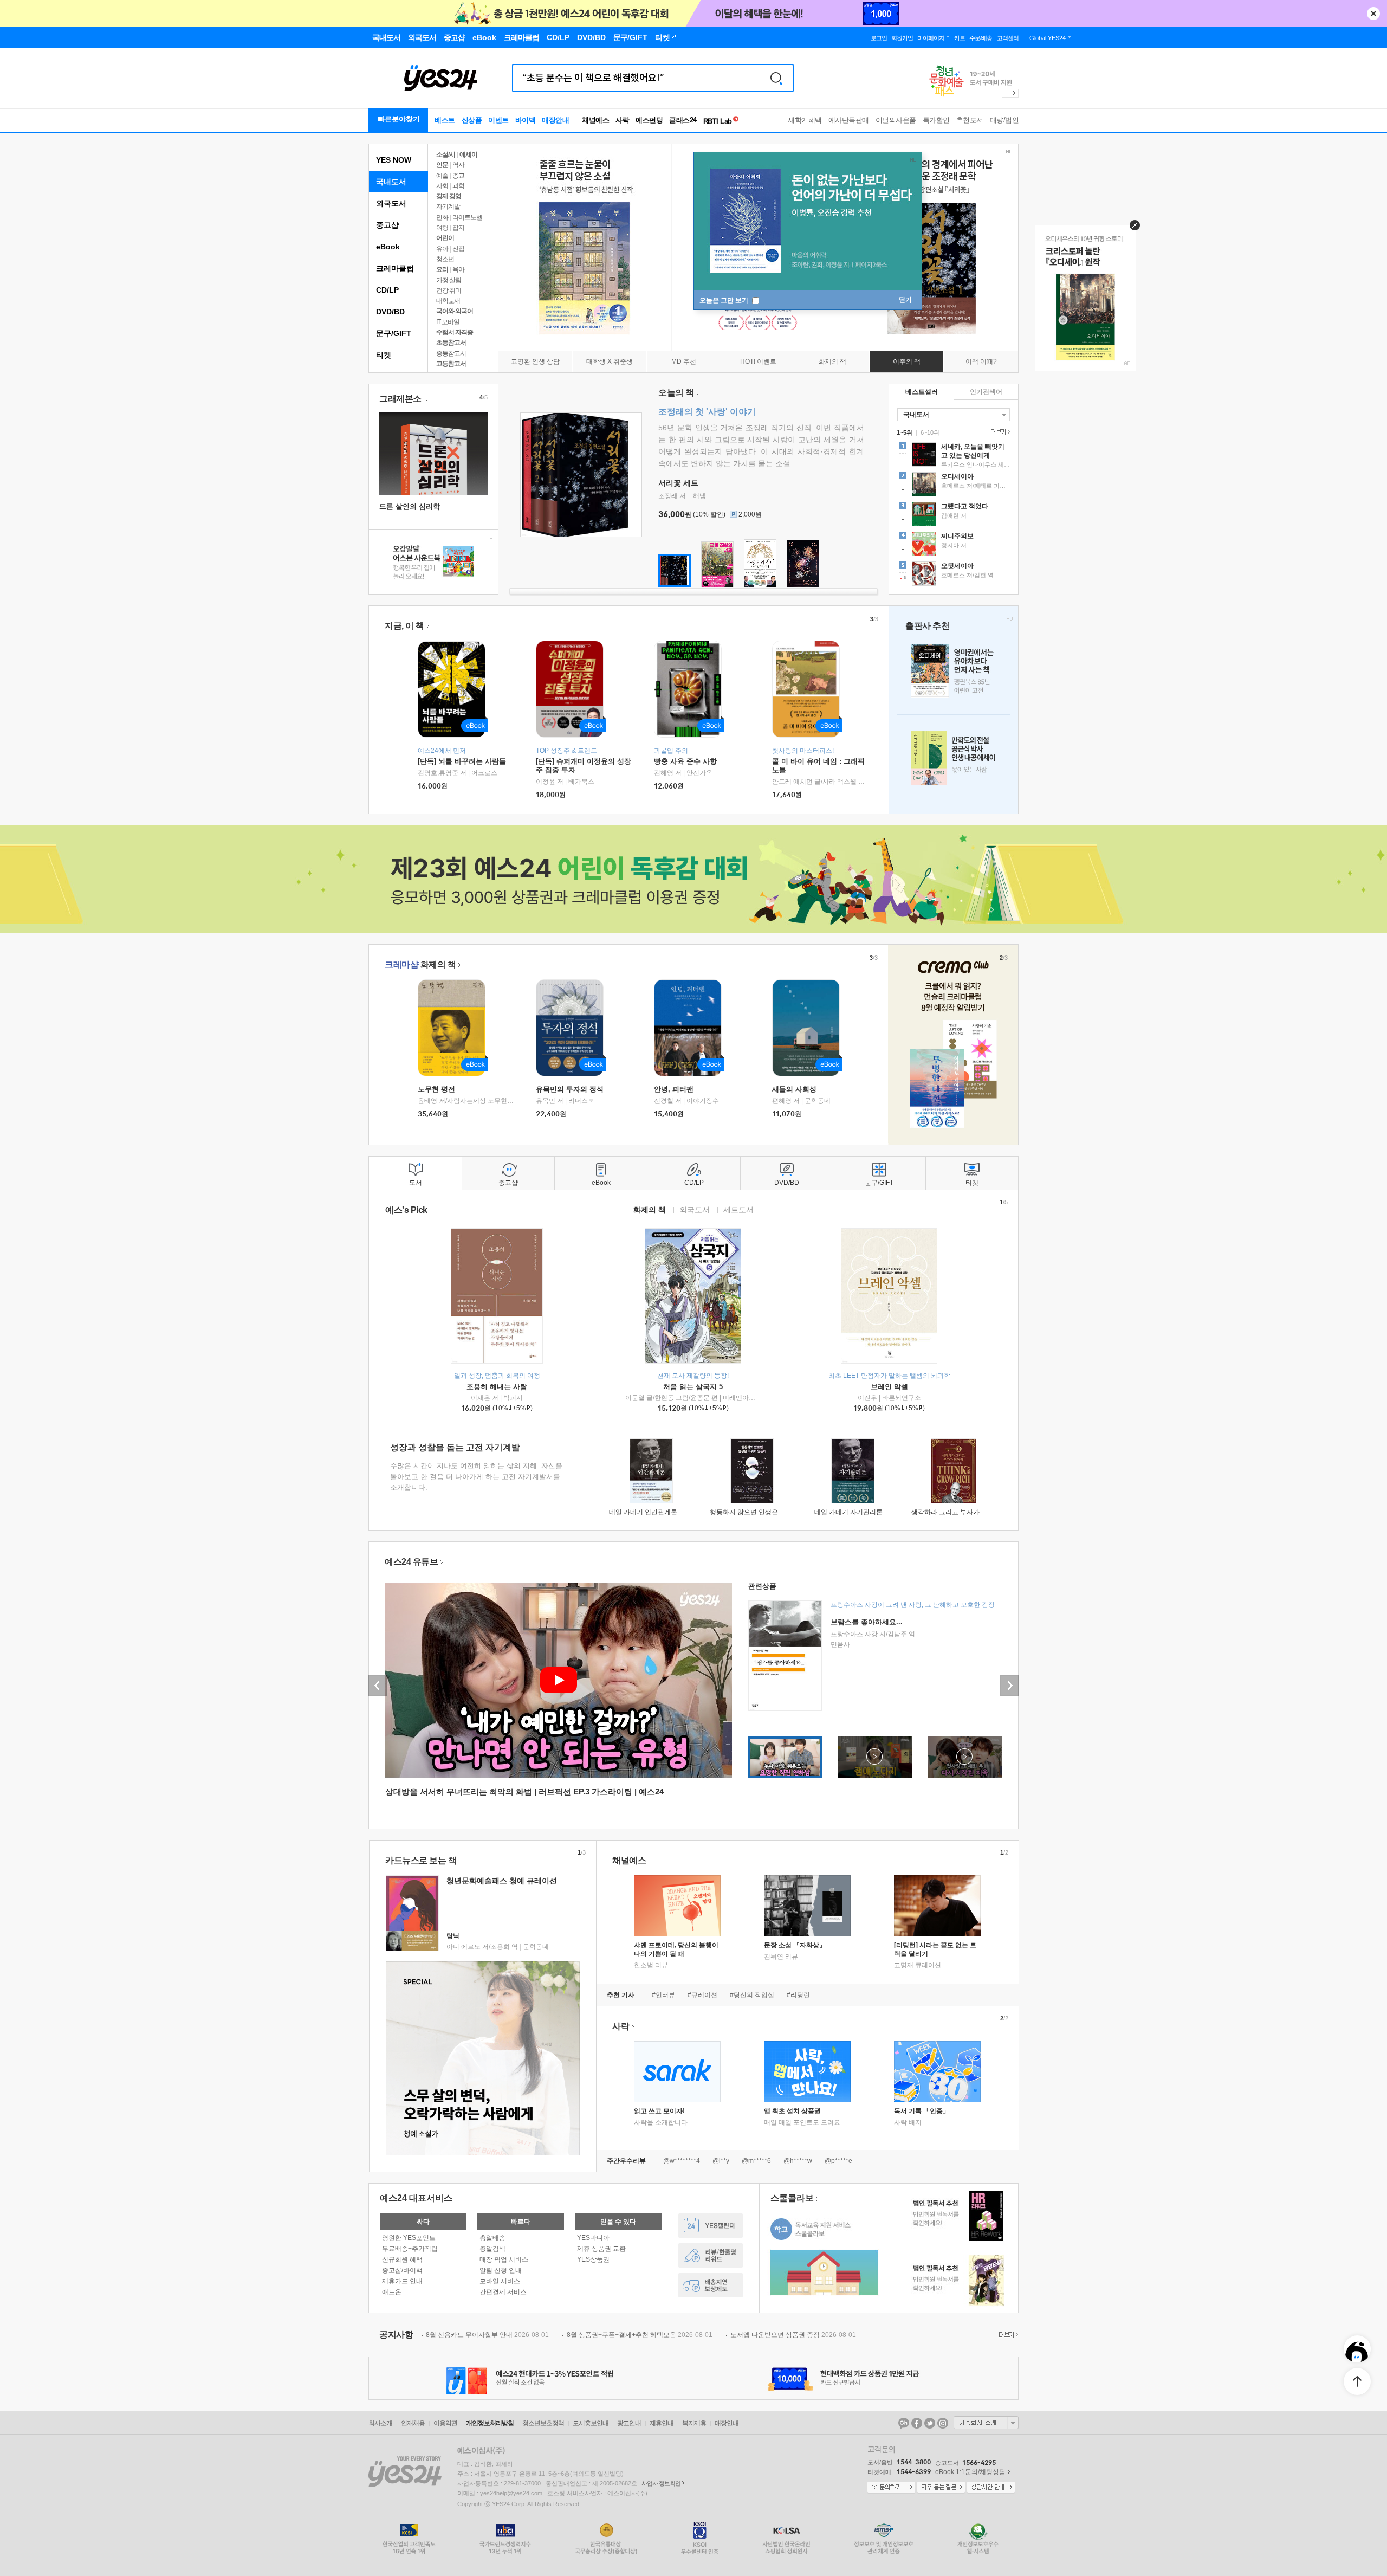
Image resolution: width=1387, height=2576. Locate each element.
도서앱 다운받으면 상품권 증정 (793, 2335)
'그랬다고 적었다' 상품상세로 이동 (954, 515)
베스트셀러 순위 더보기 (999, 432)
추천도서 (970, 120)
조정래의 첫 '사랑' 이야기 (707, 412)
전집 (458, 249)
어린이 (445, 238)
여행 (442, 228)
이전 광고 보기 (1006, 93)
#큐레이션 (702, 1995)
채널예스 (629, 1860)
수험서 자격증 (455, 332)
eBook (388, 247)
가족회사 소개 (986, 2423)
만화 (442, 217)
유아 (442, 249)
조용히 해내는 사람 (497, 1387)
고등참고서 (451, 364)
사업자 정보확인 (661, 2483)
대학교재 (448, 301)
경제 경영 (449, 196)
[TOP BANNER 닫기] (1373, 14)
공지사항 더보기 (1007, 2335)
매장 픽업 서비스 (504, 2259)
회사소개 (380, 2423)
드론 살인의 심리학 (410, 506)
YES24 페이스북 (917, 2423)
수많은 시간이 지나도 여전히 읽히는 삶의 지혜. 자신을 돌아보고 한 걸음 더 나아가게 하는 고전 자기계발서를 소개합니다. (476, 1477)
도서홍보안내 (591, 2423)
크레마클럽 (395, 268)
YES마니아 (593, 2238)
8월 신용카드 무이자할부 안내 (487, 2335)
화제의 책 (420, 964)
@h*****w (798, 2161)
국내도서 (391, 182)
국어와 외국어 (455, 311)
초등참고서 (451, 343)
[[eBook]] (455, 1028)
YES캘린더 (711, 2226)
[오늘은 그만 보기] (1132, 228)
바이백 (526, 120)
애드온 (392, 2292)
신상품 (472, 120)
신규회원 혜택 (402, 2259)
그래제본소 (401, 399)
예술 (442, 176)
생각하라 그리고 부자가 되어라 (956, 1512)
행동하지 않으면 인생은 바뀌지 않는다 (765, 1512)
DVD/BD (390, 312)
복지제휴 (694, 2423)
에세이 (468, 154)
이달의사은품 (896, 120)
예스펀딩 (649, 120)
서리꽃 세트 (678, 483)
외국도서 (391, 203)
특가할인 (936, 120)
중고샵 (387, 225)
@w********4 (682, 2161)
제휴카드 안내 (402, 2281)
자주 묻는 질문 (941, 2488)
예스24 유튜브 (411, 1562)
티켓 (384, 355)
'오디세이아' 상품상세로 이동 (954, 486)
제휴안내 (662, 2423)
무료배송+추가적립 (410, 2249)
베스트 (445, 120)
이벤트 (498, 120)
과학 (458, 186)
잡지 (458, 228)
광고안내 (629, 2423)
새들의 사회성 (794, 1089)
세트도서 (738, 1209)
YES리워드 (711, 2255)
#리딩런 (798, 1995)
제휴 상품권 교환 (601, 2249)
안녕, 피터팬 (674, 1089)
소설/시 (446, 154)
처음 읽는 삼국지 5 (693, 1387)
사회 (442, 186)
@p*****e (838, 2161)
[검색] (776, 78)
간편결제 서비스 (503, 2292)
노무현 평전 (436, 1089)
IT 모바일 (448, 322)
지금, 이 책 (404, 626)
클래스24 (683, 120)
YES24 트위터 (930, 2423)
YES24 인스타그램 (943, 2423)
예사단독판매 (849, 120)
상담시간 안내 (991, 2488)
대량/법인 (1004, 120)
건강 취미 (449, 290)
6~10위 (930, 432)
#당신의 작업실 (752, 1995)
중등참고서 (451, 353)
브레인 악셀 (889, 1387)
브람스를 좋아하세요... (867, 1622)
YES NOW (394, 160)
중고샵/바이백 (402, 2270)
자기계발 (448, 206)
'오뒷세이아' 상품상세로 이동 (954, 575)
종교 (458, 176)
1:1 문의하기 (891, 2488)
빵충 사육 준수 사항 (685, 761)
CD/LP (387, 290)
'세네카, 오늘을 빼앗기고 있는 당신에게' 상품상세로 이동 (954, 456)
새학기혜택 (805, 120)
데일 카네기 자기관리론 (848, 1512)
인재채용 (413, 2423)
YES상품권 (593, 2259)
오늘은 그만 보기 (725, 300)
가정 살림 (449, 280)
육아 (458, 269)
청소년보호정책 (543, 2423)
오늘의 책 (676, 393)
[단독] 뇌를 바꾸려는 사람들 (462, 761)
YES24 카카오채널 (904, 2423)
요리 (442, 269)
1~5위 (905, 432)
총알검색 (492, 2249)
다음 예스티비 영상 (1009, 1686)
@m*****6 (756, 2161)
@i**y (721, 2161)
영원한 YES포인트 (409, 2238)
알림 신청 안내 (501, 2270)
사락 (622, 120)
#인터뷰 (663, 1995)
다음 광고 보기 (1015, 93)
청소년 (445, 259)
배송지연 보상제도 (711, 2285)
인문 (442, 165)
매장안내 (555, 120)
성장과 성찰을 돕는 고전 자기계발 (455, 1447)
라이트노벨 (467, 217)
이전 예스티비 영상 (378, 1686)
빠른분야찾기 (399, 119)
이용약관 (445, 2423)
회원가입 (902, 38)
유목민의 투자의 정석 (570, 1089)
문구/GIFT (394, 333)
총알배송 (492, 2238)
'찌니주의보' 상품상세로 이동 (954, 545)
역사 (458, 165)
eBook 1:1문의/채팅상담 (970, 2472)
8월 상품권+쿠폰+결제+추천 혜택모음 (640, 2335)
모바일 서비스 (500, 2281)
